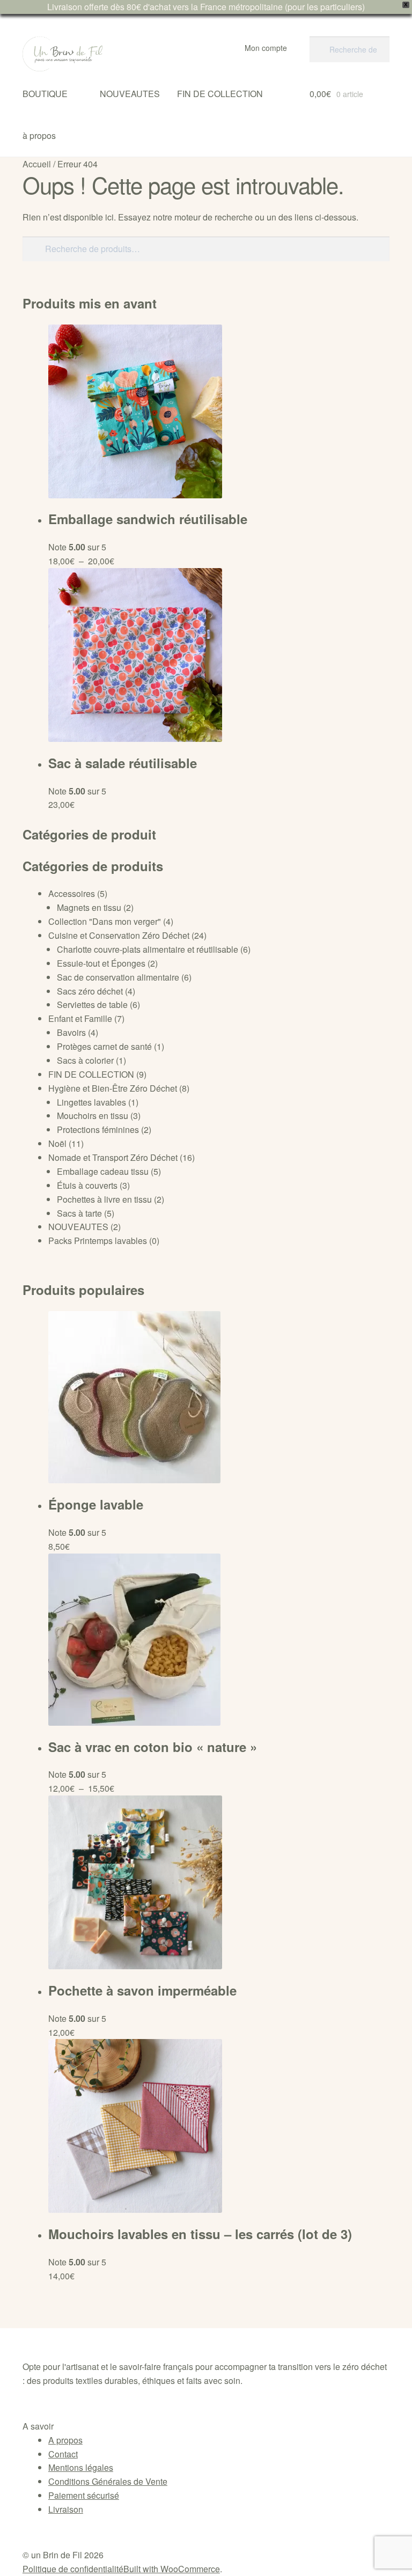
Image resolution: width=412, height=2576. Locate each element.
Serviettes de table (92, 1004)
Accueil (37, 164)
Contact (63, 2454)
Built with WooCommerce (172, 2569)
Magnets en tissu (89, 907)
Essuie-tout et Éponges (101, 963)
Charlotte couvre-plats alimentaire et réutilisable (148, 949)
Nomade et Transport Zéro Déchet (113, 1157)
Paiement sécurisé (84, 2495)
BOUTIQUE (45, 94)
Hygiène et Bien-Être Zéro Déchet (113, 1088)
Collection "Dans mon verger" (105, 921)
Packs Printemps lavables (98, 1241)
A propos (65, 2440)
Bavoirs (71, 1032)
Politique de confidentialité (73, 2569)
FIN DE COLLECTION (220, 94)
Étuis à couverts (87, 1185)
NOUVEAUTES (130, 94)
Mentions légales (81, 2467)
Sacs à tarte (79, 1213)
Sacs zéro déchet (90, 991)
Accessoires (72, 893)
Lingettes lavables (91, 1102)
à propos (39, 135)
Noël (57, 1143)
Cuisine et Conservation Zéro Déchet (119, 935)
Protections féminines (98, 1129)
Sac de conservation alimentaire (118, 977)
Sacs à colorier (85, 1060)
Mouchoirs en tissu (93, 1116)
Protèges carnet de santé (104, 1046)
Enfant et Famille (80, 1018)
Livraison (66, 2509)
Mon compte (266, 48)
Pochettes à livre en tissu (104, 1199)
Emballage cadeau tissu (103, 1171)
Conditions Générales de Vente (108, 2481)
